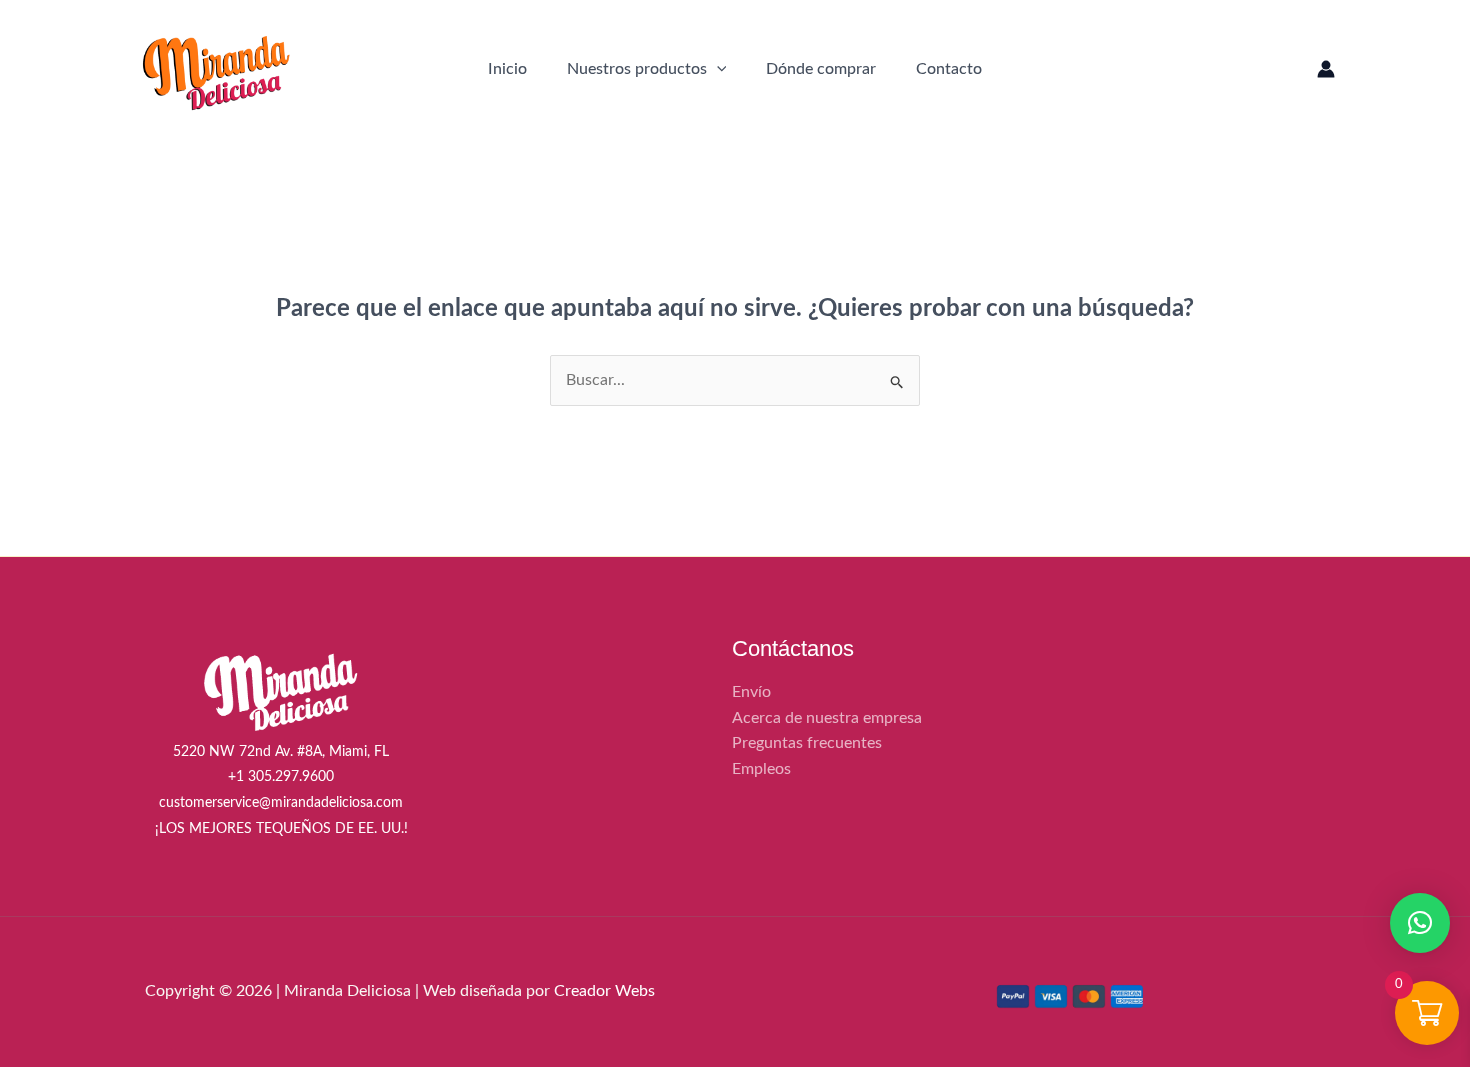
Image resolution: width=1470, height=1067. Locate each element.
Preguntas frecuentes (807, 743)
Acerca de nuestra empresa (827, 718)
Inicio (507, 69)
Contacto (949, 69)
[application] (717, 69)
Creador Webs (604, 991)
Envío (751, 692)
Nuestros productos (637, 69)
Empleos (761, 769)
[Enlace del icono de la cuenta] (1326, 69)
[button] (1420, 923)
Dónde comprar (821, 69)
